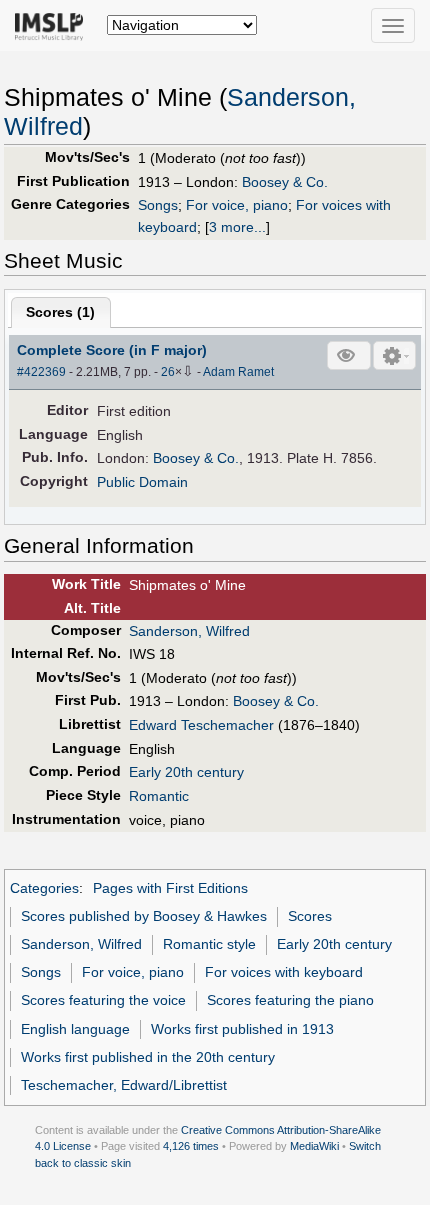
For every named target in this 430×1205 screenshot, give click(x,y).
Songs (158, 205)
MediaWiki (314, 1146)
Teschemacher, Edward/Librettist (124, 1085)
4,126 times (191, 1146)
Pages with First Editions (170, 888)
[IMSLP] (53, 25)
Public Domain (142, 482)
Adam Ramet (238, 372)
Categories (44, 888)
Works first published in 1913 (242, 1029)
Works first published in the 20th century (148, 1057)
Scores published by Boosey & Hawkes (144, 916)
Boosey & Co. (285, 182)
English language (75, 1029)
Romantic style (209, 944)
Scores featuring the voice (103, 1000)
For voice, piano (237, 205)
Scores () (60, 312)
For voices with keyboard (284, 972)
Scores (310, 916)
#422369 (41, 372)
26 (168, 372)
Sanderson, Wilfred (189, 631)
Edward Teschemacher (201, 725)
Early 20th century (186, 772)
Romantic (159, 796)
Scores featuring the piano (290, 1000)
